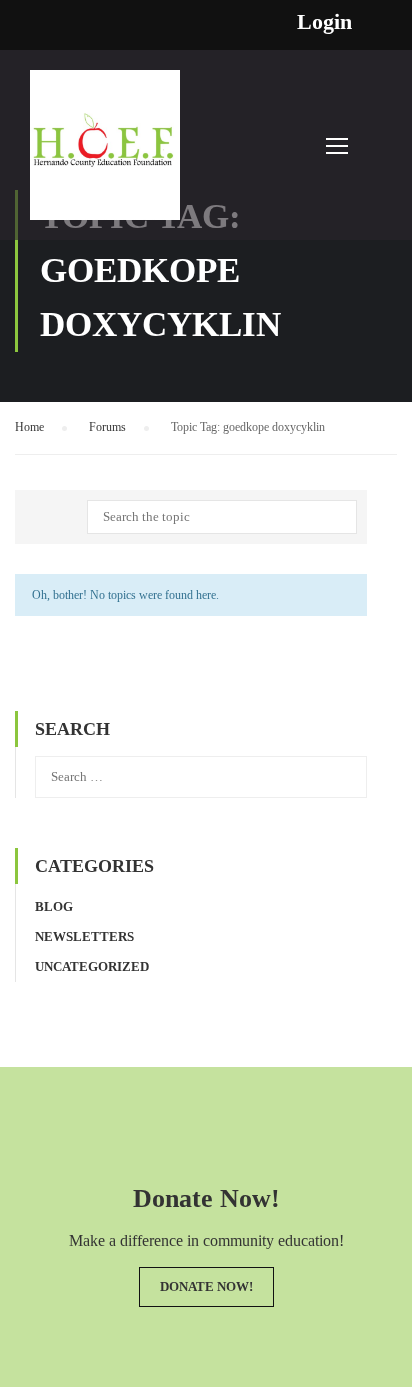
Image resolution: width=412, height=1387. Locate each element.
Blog (54, 906)
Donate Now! (206, 1286)
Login (324, 22)
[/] (105, 155)
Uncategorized (92, 966)
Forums (107, 427)
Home (29, 427)
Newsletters (84, 936)
